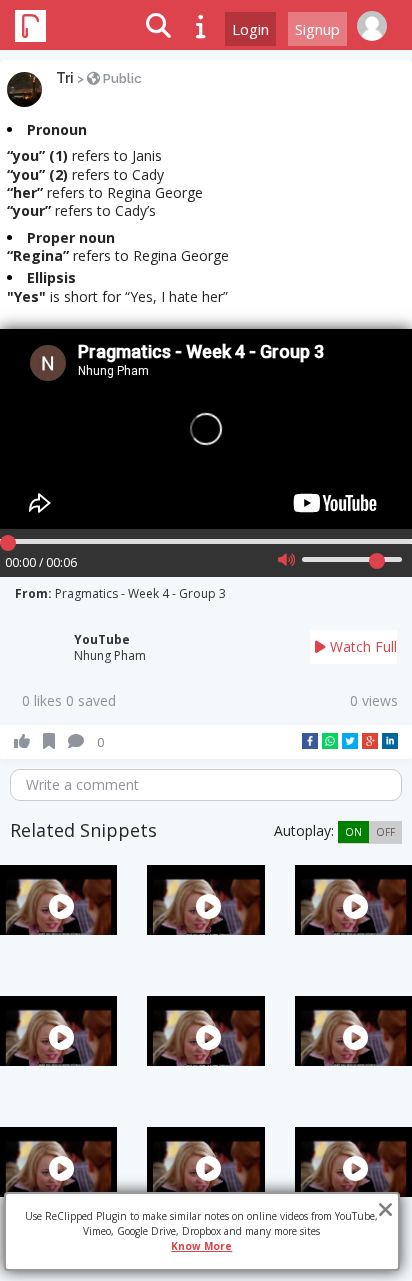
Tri (65, 78)
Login (250, 29)
